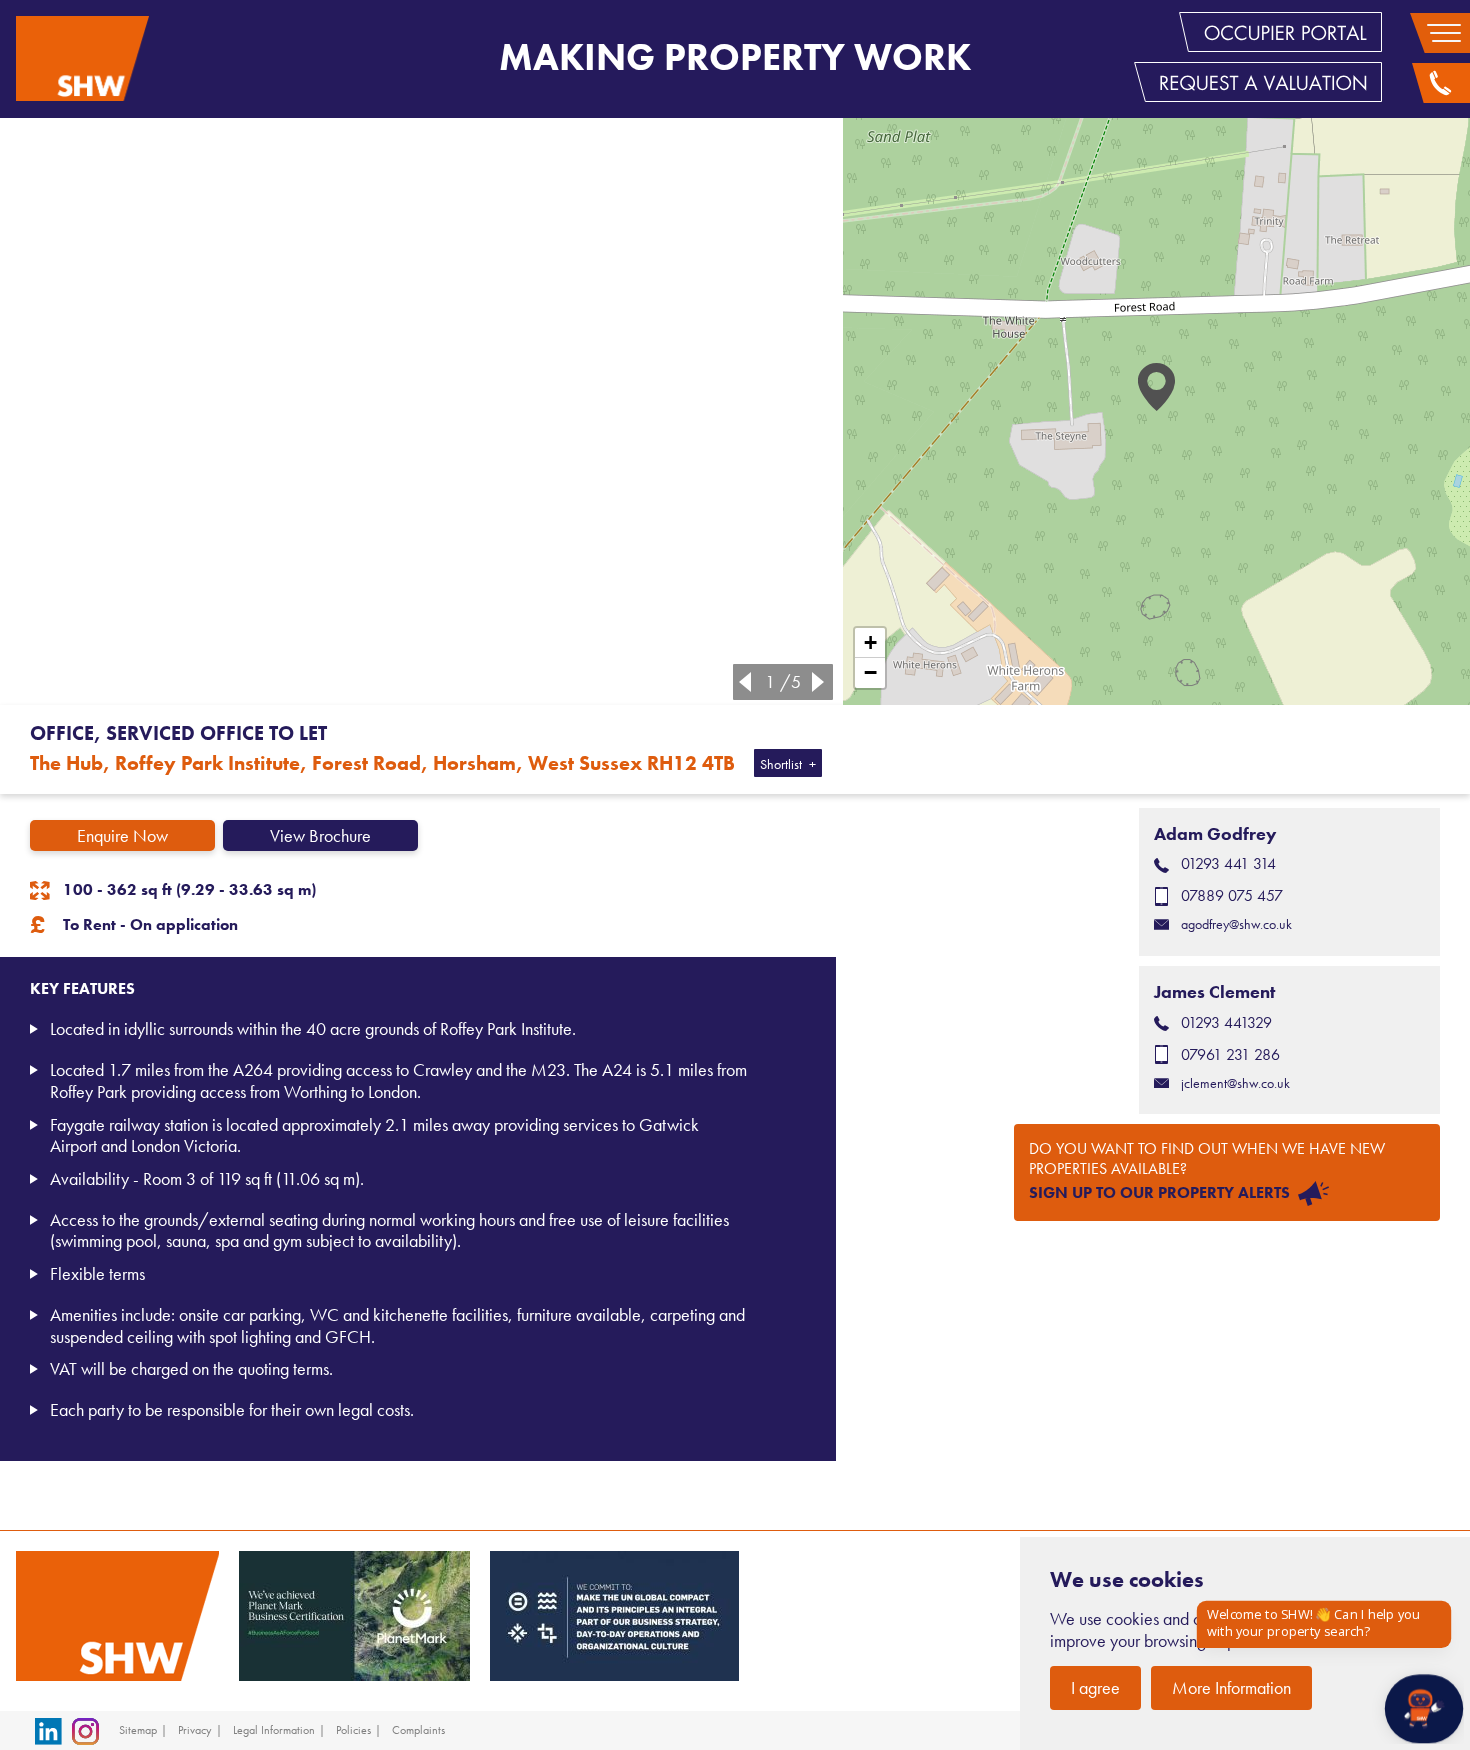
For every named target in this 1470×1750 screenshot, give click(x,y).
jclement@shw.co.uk (1235, 1083)
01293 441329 (1226, 1022)
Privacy (195, 1730)
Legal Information (274, 1730)
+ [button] (870, 642)
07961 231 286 (1230, 1054)
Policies (353, 1730)
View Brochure (320, 835)
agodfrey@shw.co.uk (1236, 924)
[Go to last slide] (741, 682)
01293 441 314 (1228, 863)
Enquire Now (122, 835)
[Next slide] (822, 682)
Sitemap (138, 1730)
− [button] (870, 672)
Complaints (418, 1730)
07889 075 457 (1232, 895)
